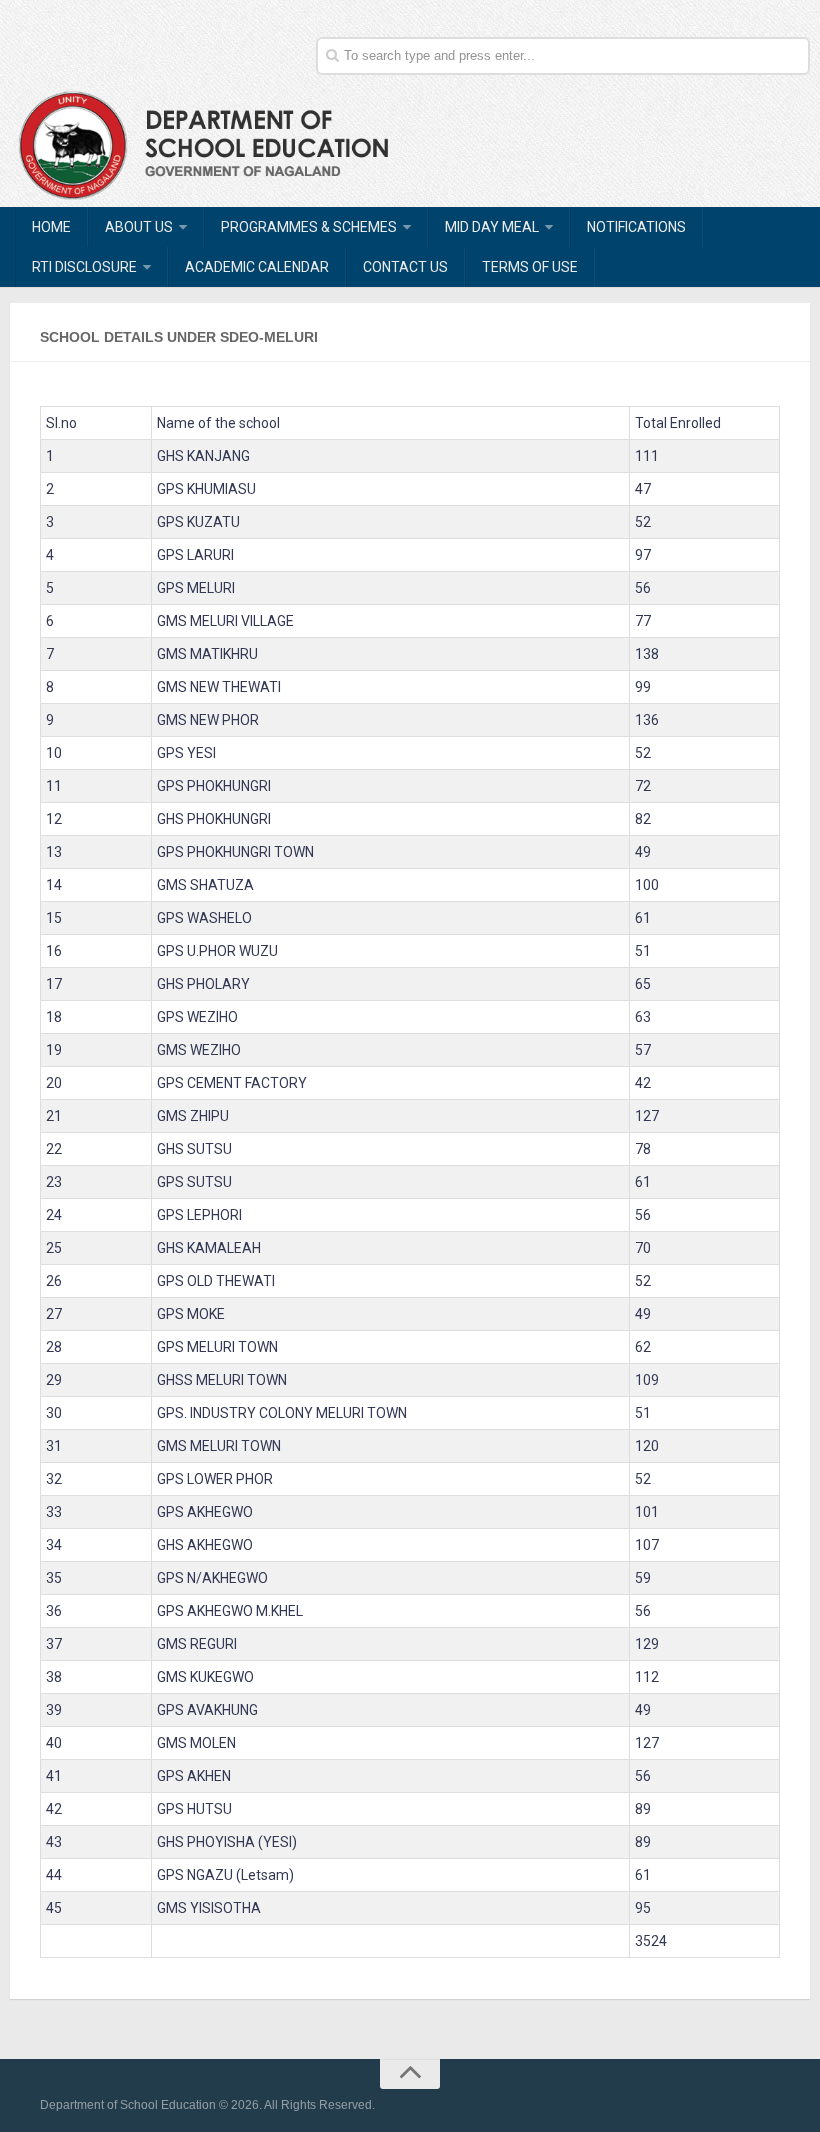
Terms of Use (530, 267)
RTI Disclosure (84, 267)
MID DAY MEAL (492, 227)
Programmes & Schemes (309, 227)
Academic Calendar (257, 267)
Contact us (405, 267)
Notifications (636, 227)
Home (51, 227)
